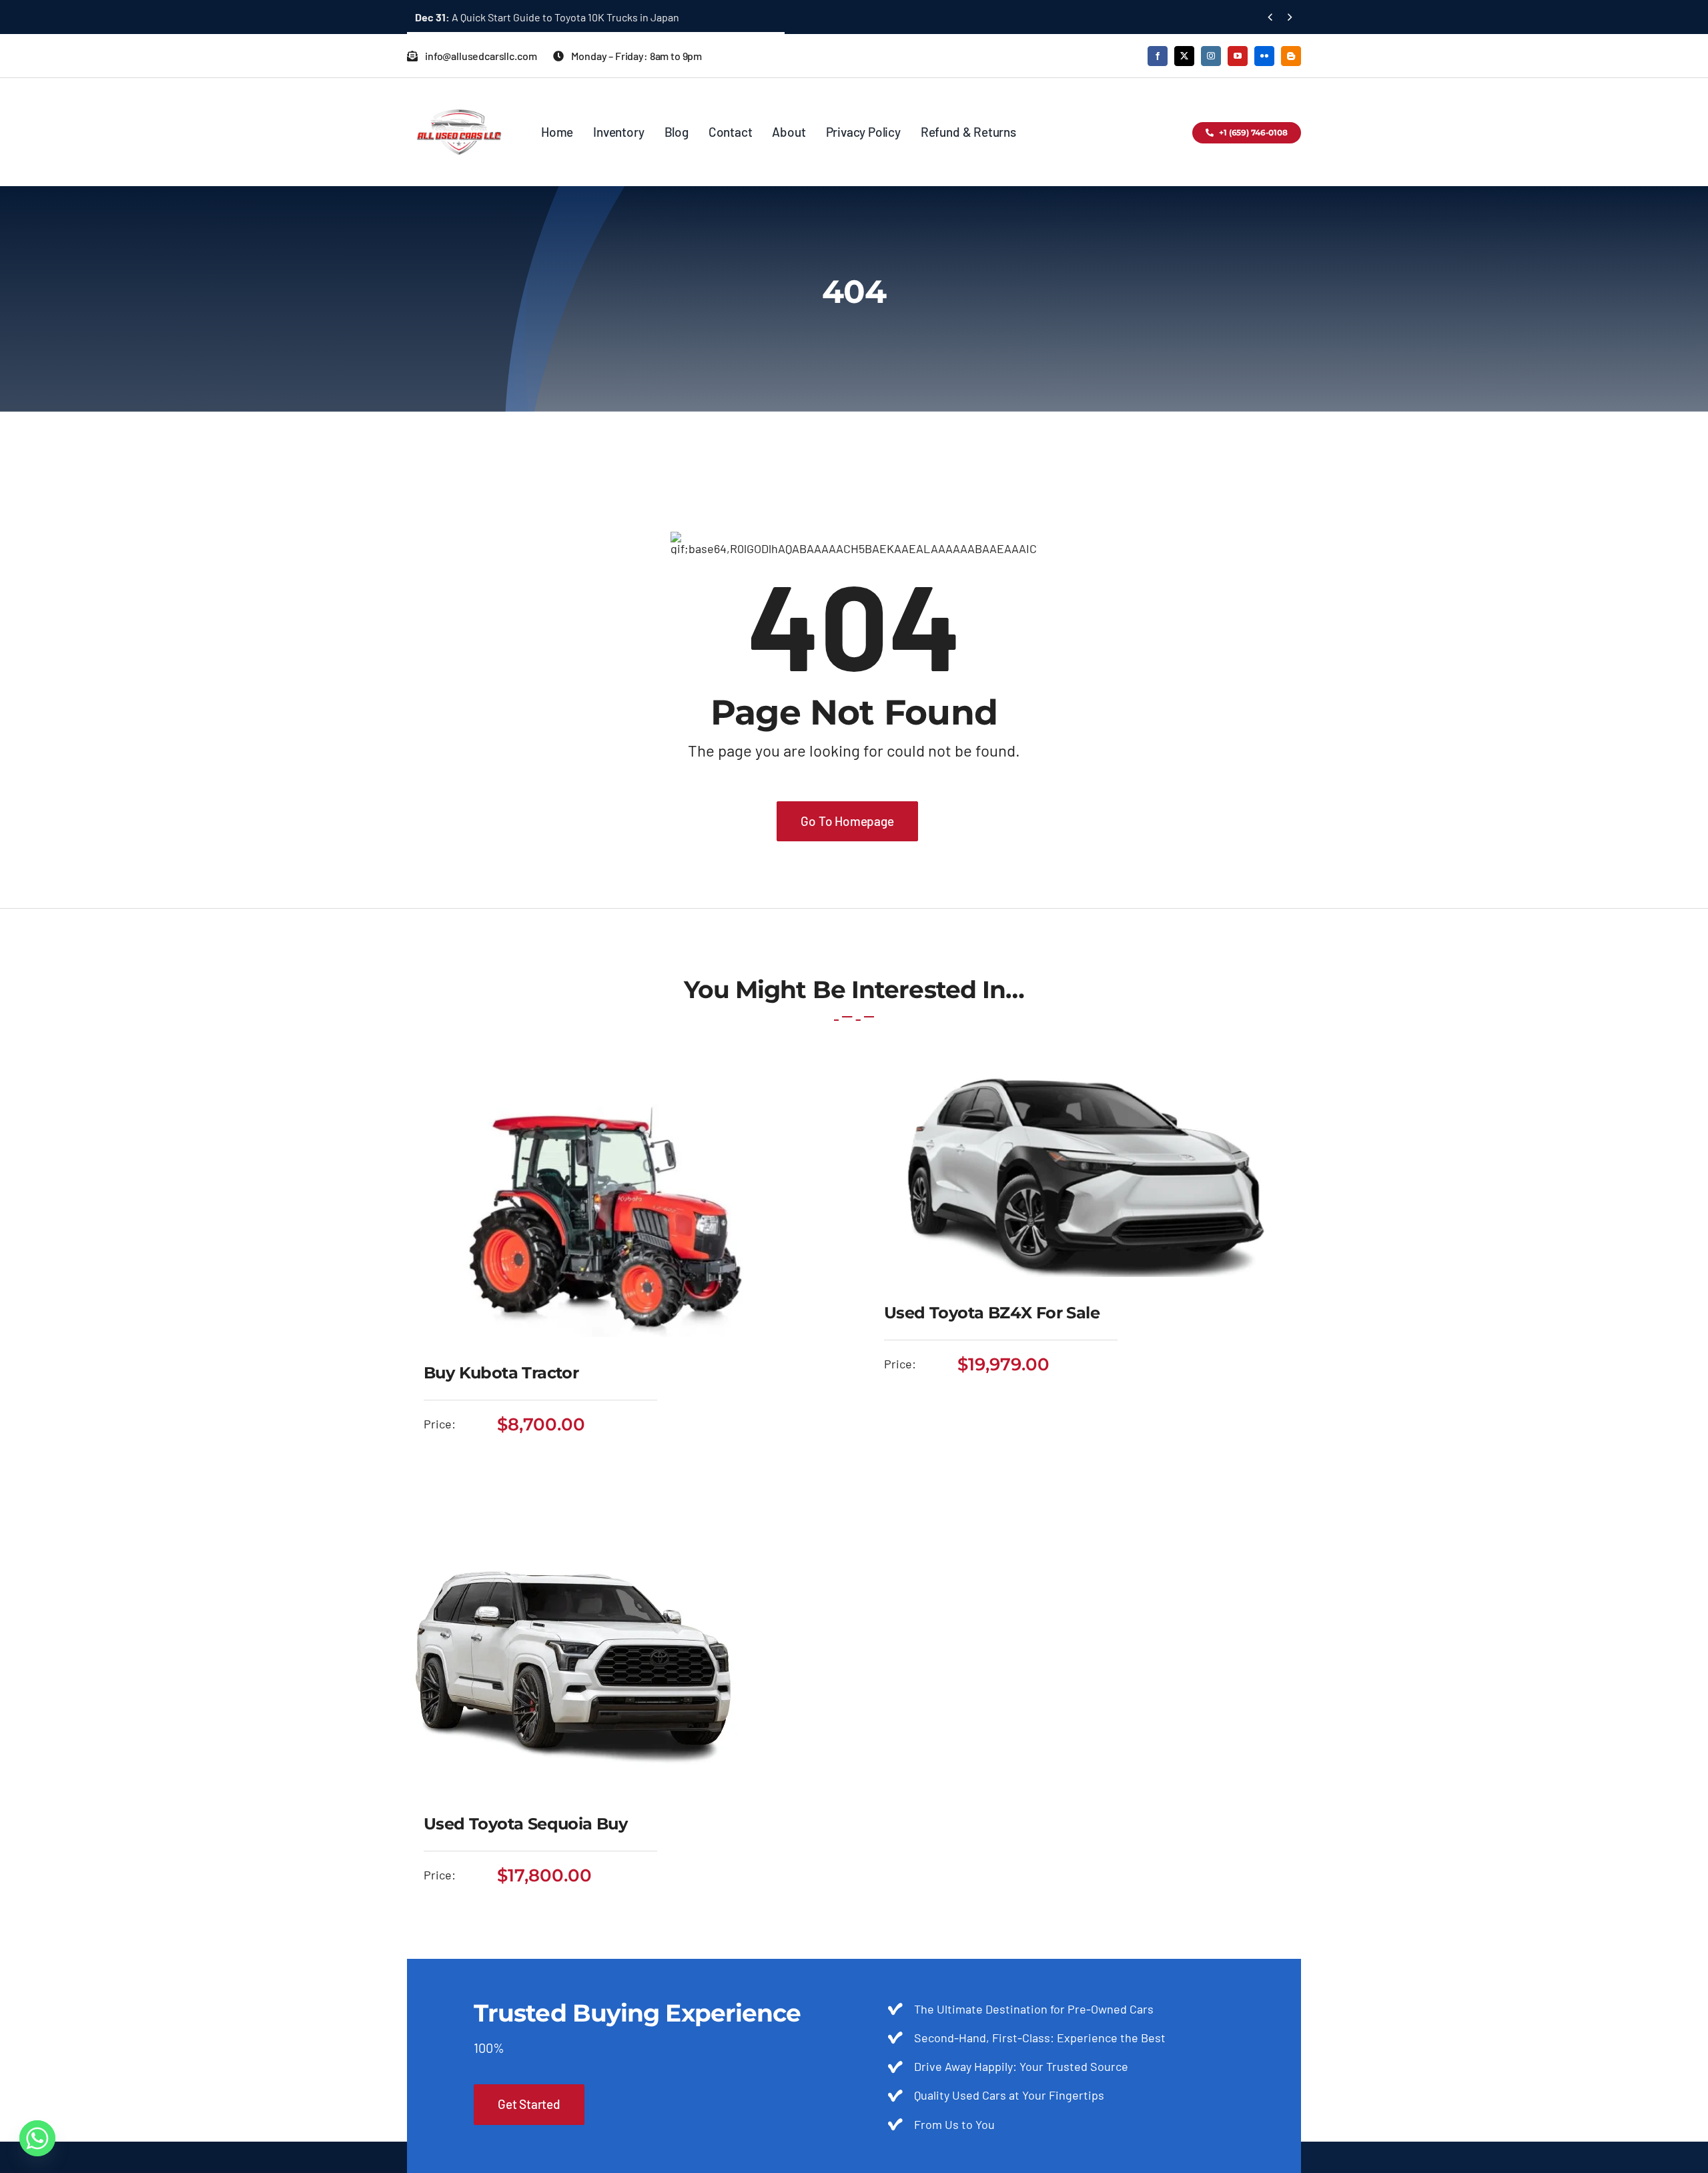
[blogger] (1291, 56)
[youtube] (1238, 56)
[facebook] (1158, 56)
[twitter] (1184, 56)
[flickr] (1264, 56)
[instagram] (1211, 56)
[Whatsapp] (37, 2138)
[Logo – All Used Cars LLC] (459, 97)
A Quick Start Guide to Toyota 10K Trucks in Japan (547, 17)
